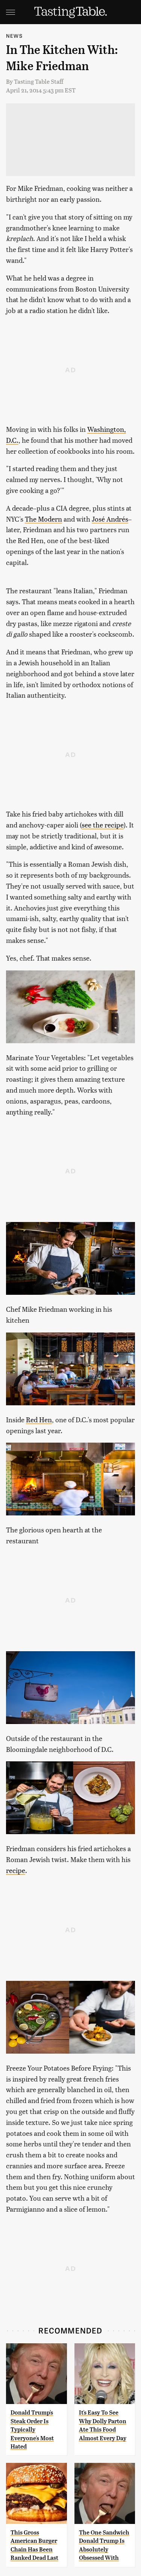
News (14, 36)
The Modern (43, 519)
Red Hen (39, 1419)
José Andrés (110, 519)
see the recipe (103, 825)
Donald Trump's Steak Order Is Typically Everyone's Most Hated (32, 2429)
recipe (16, 1870)
